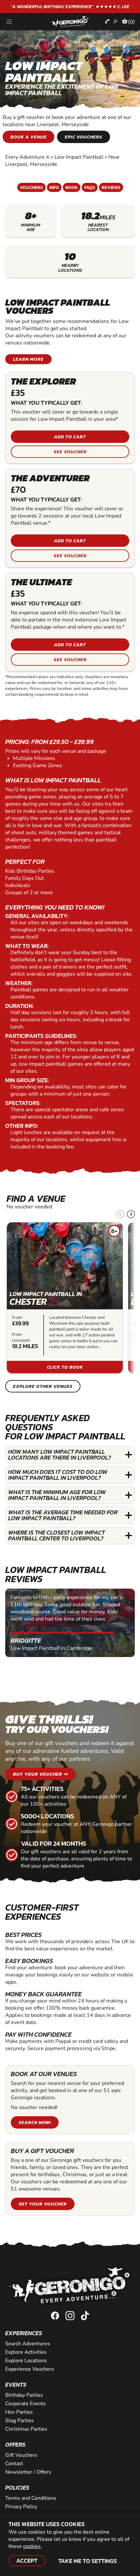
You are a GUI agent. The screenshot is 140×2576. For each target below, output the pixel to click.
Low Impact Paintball (79, 157)
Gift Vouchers (21, 2455)
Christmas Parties (26, 2429)
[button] (131, 1214)
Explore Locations (26, 2361)
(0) (132, 22)
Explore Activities (26, 2352)
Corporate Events (26, 2404)
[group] (65, 1298)
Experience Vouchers (30, 2369)
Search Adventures (28, 2344)
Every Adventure (27, 157)
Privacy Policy (21, 2507)
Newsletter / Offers (28, 2472)
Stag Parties (20, 2421)
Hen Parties (19, 2412)
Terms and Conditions (31, 2498)
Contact (14, 2464)
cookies (32, 2546)
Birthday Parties (24, 2395)
